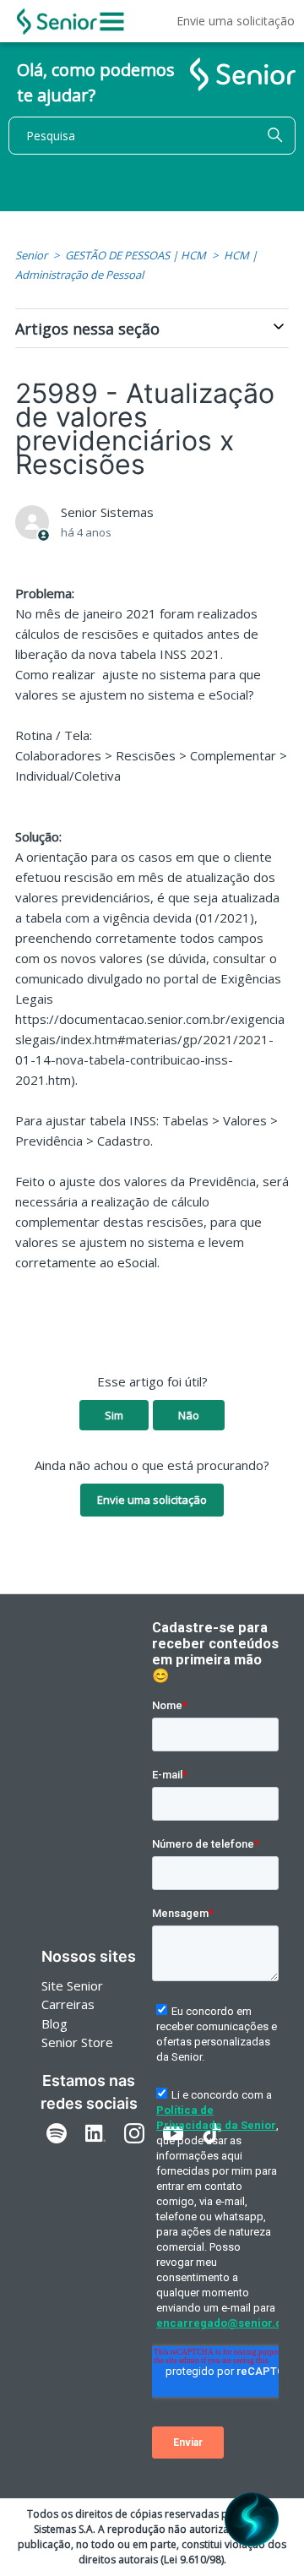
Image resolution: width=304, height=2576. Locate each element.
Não (189, 1415)
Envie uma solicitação (236, 21)
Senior (31, 255)
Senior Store (77, 2042)
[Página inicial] (57, 22)
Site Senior (72, 1985)
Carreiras (68, 2004)
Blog (54, 2023)
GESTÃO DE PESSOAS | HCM (136, 255)
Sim (114, 1415)
